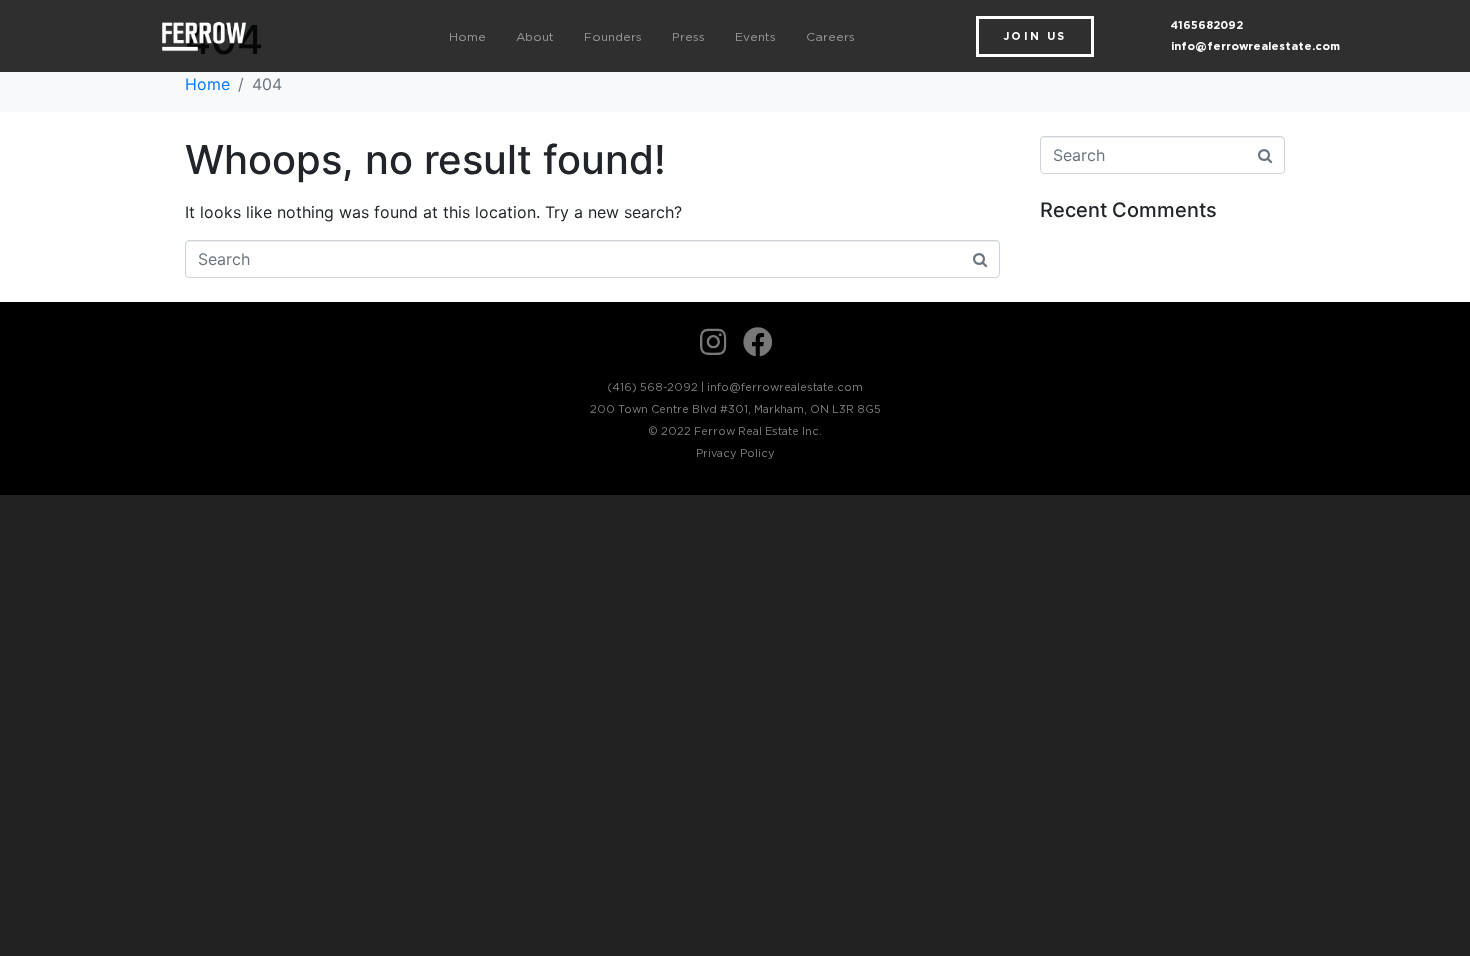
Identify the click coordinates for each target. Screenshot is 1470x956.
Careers (830, 36)
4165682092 (1207, 25)
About (535, 36)
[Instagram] (713, 342)
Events (755, 36)
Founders (613, 36)
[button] (1035, 36)
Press (688, 36)
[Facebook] (758, 342)
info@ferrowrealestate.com (1255, 46)
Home (467, 36)
